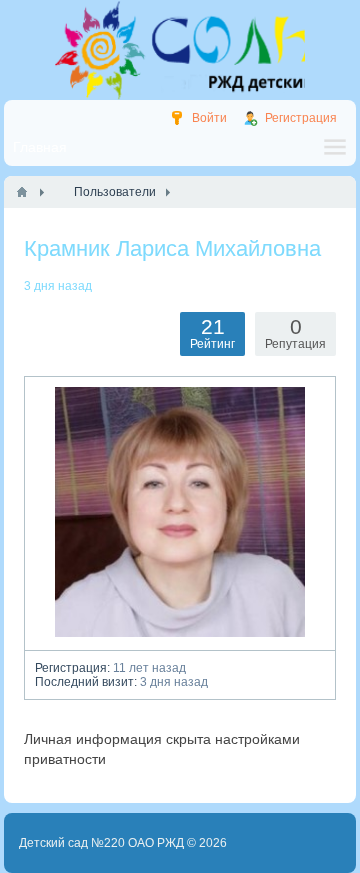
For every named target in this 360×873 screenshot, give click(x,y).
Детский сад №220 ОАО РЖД (101, 843)
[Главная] (22, 192)
